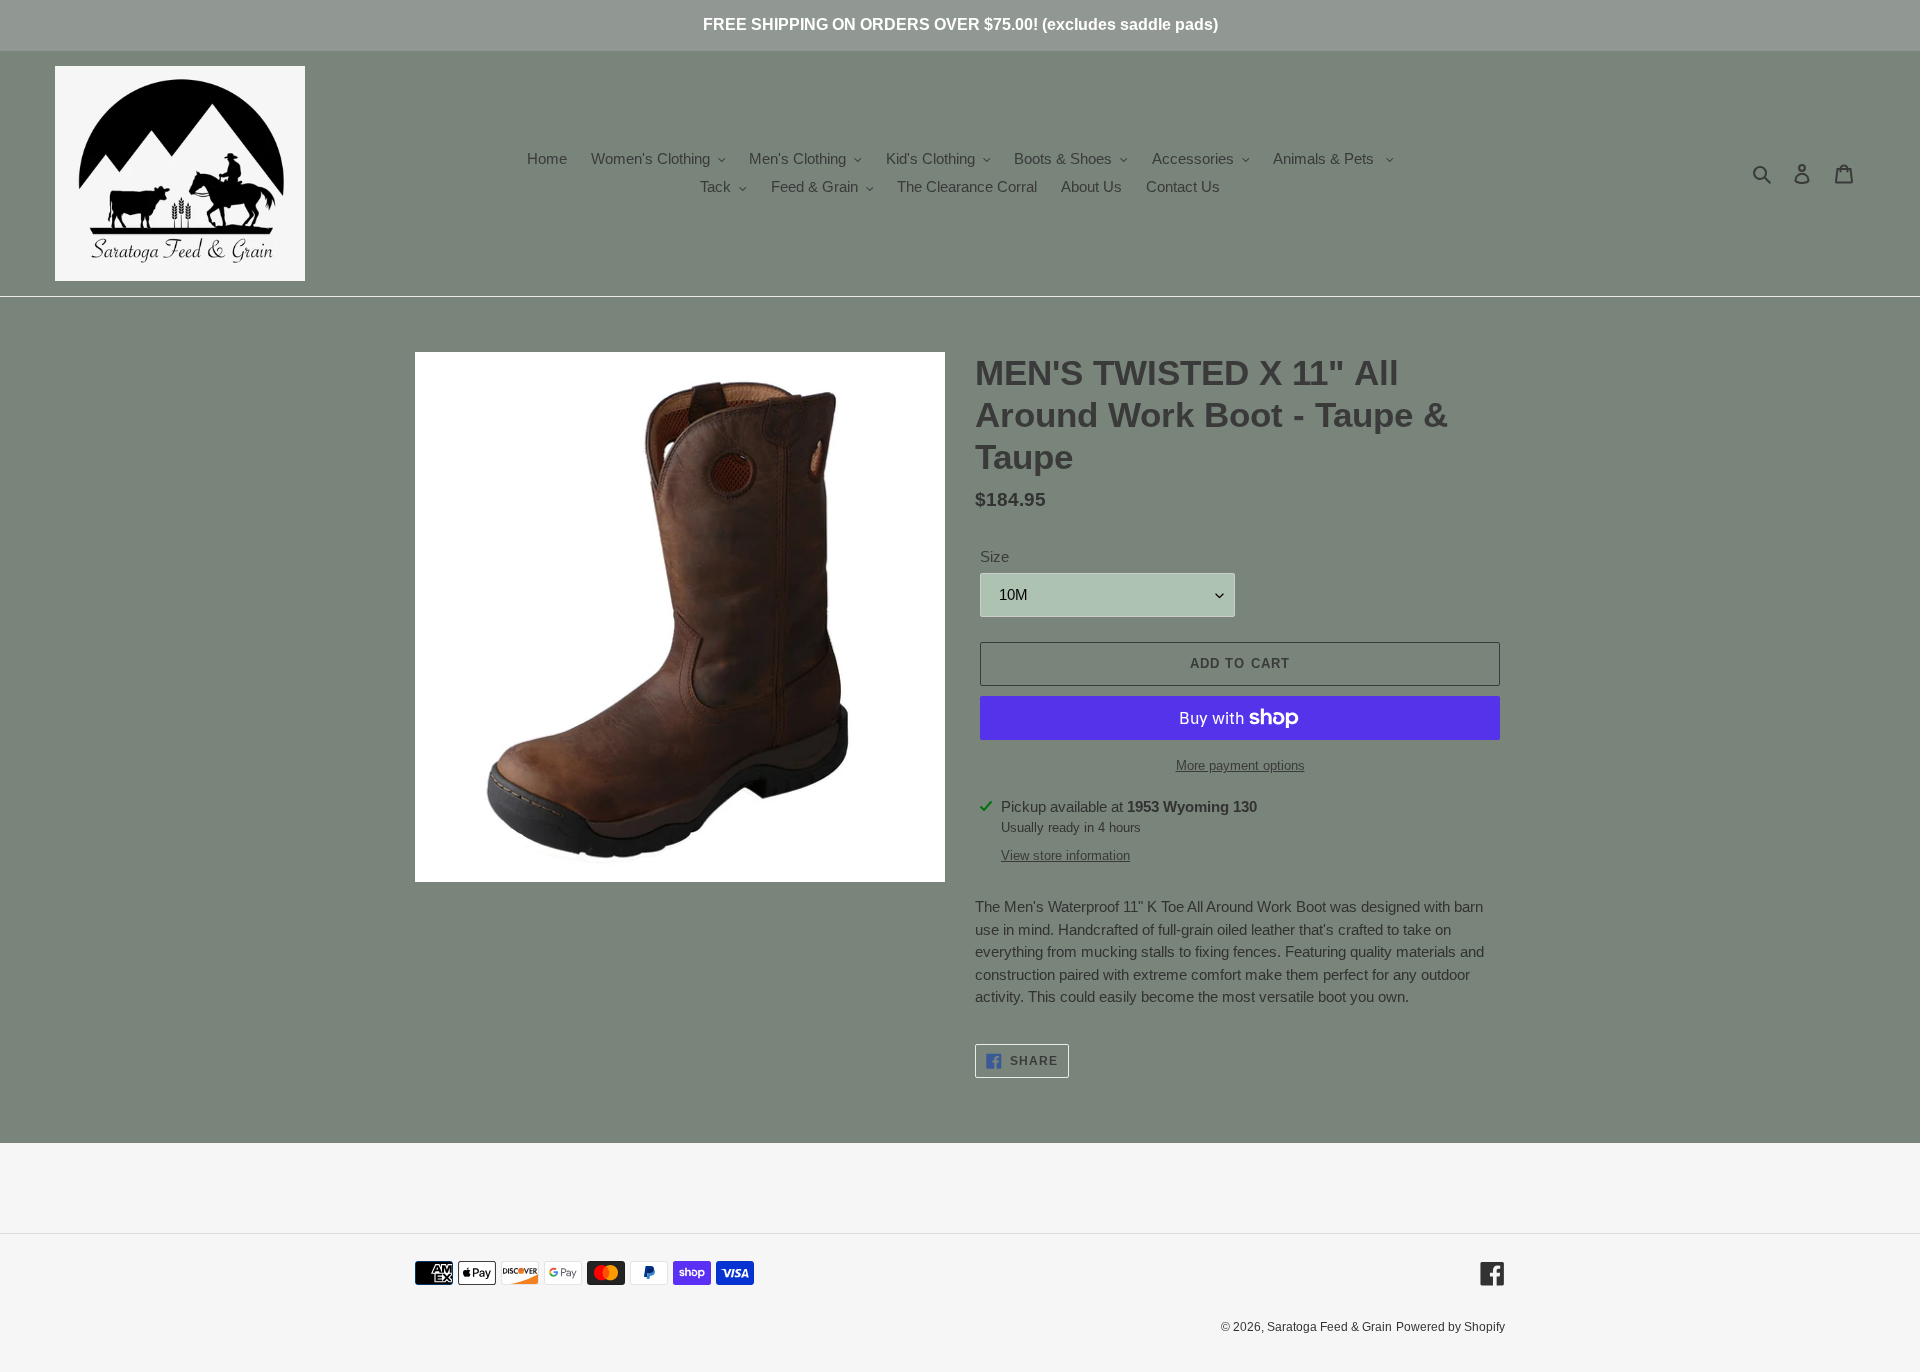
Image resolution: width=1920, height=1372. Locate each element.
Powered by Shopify (1450, 1327)
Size (994, 556)
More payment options (1240, 765)
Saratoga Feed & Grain (1329, 1327)
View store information (1065, 855)
